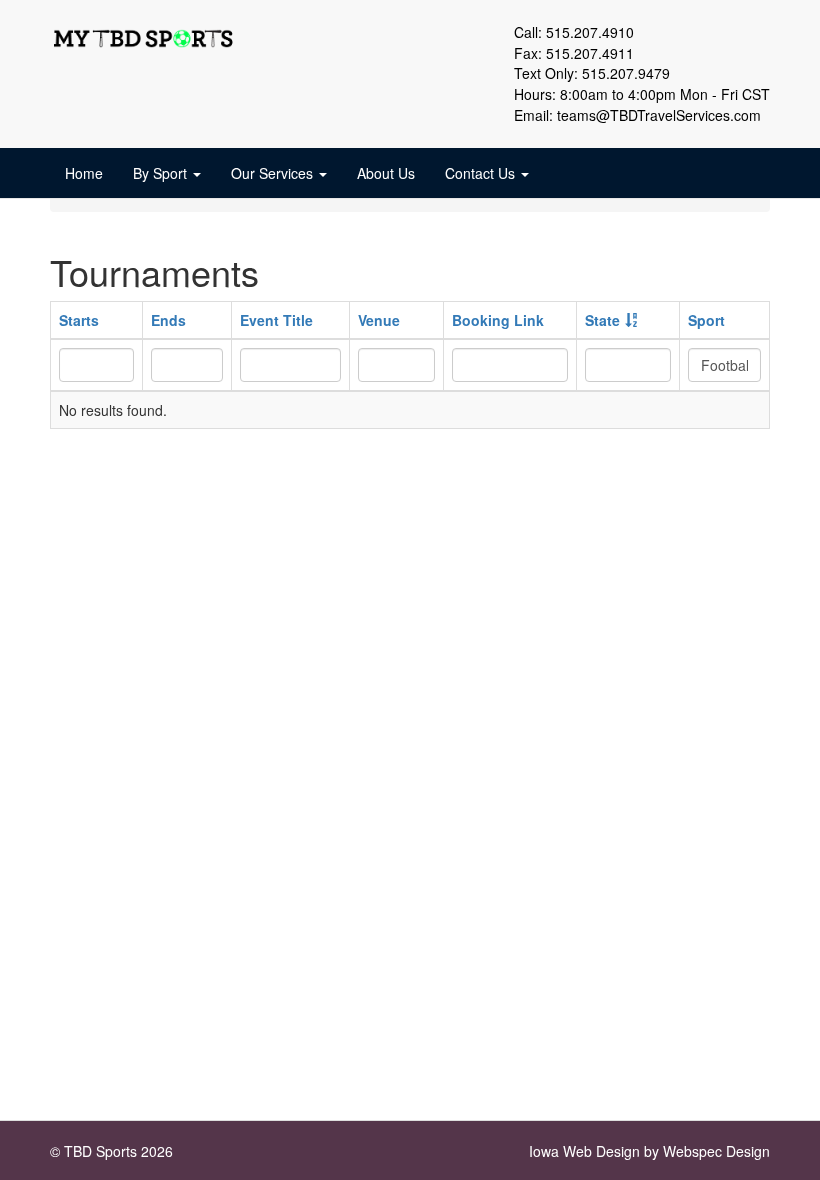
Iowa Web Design (584, 1151)
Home (84, 173)
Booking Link (498, 320)
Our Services (274, 173)
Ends (168, 320)
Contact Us (482, 173)
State (602, 320)
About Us (386, 173)
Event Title (276, 320)
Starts (79, 320)
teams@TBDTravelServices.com (659, 115)
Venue (379, 320)
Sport (706, 320)
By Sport (162, 173)
